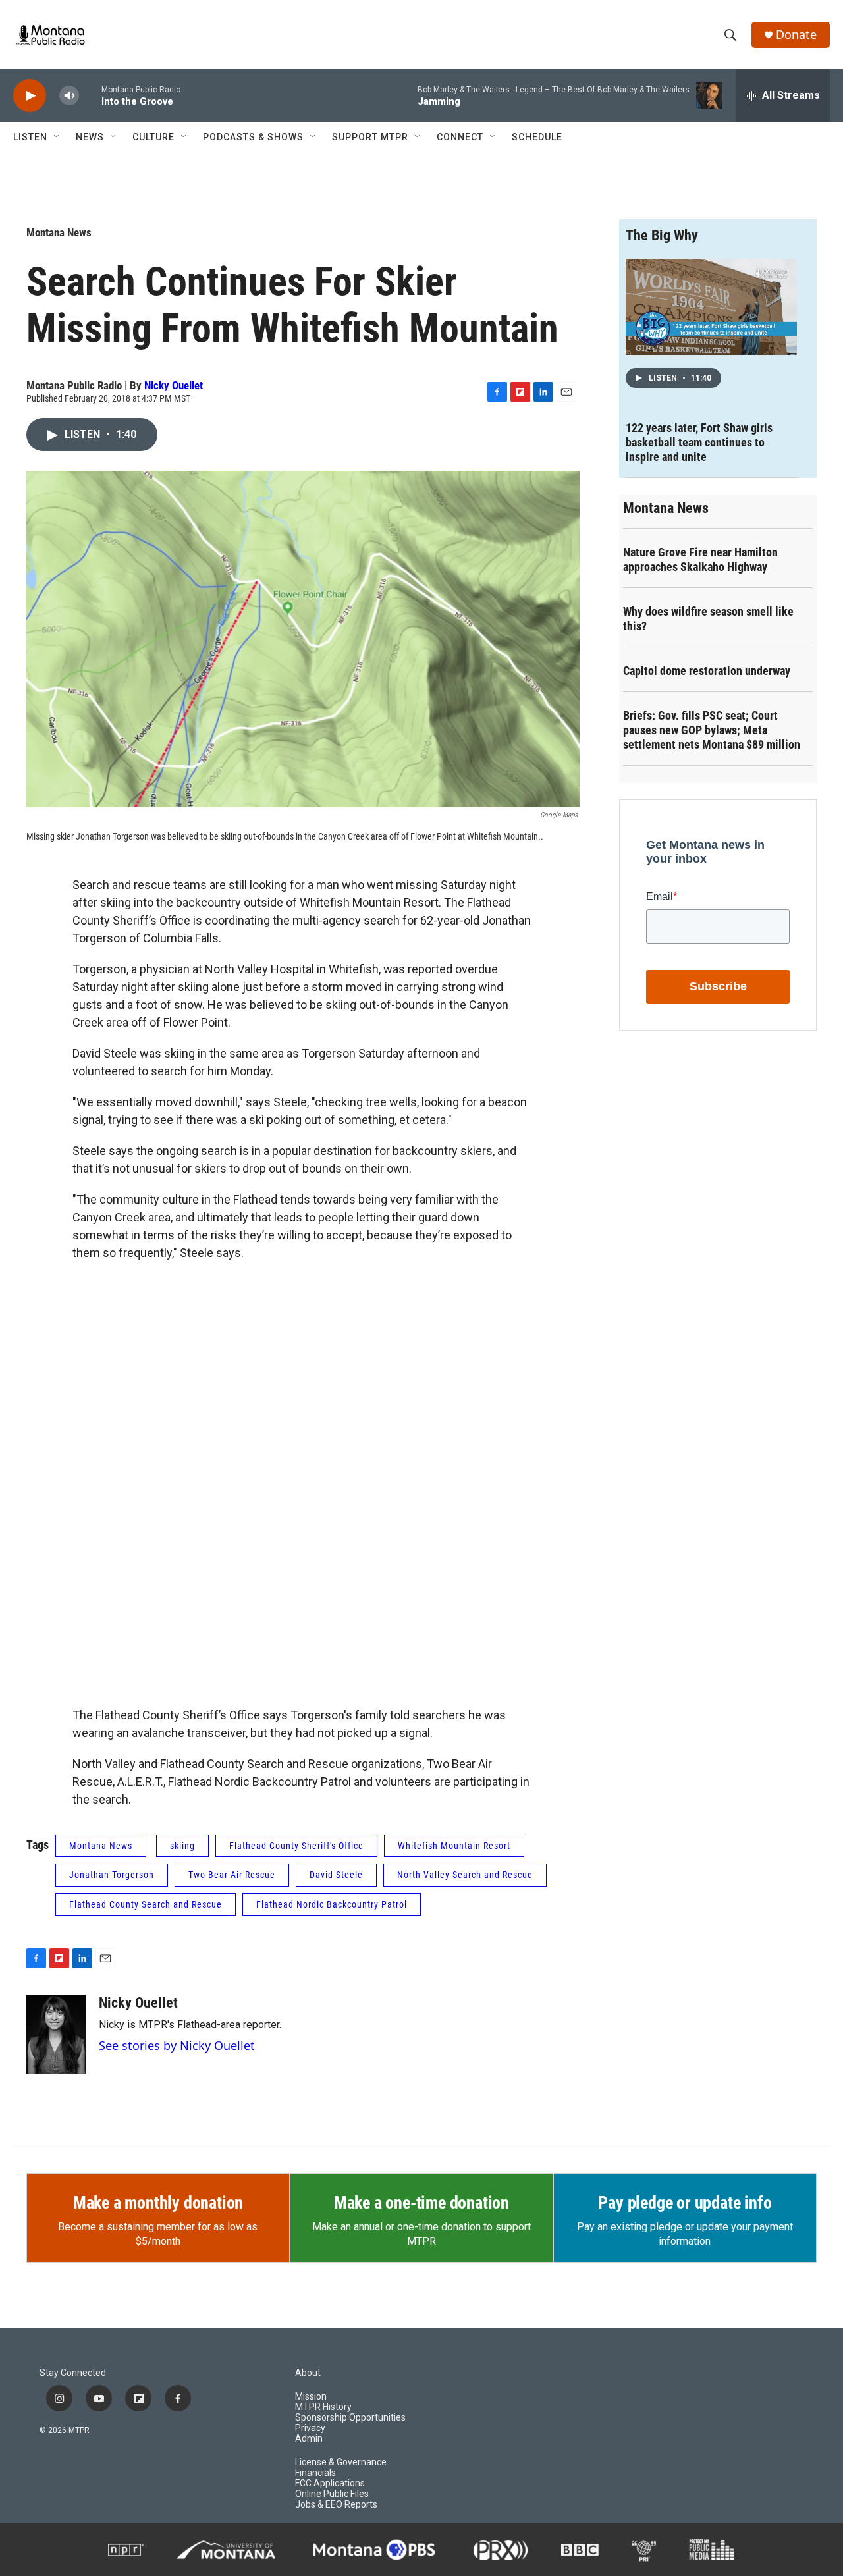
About (308, 2373)
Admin (309, 2439)
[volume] (69, 96)
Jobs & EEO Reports (336, 2505)
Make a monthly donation (158, 2203)
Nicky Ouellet (174, 385)
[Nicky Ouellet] (56, 2034)
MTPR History (323, 2407)
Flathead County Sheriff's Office (296, 1846)
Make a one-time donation (421, 2203)
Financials (315, 2473)
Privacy (310, 2428)
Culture (153, 137)
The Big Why (662, 235)
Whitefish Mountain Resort (454, 1846)
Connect (460, 137)
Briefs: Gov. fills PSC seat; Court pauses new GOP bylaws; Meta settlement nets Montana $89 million (712, 730)
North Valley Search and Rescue (465, 1875)
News (90, 137)
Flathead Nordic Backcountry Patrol (332, 1904)
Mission (311, 2397)
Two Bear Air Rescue (232, 1875)
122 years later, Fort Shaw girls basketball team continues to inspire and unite (699, 442)
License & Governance (341, 2462)
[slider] (90, 95)
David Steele (336, 1875)
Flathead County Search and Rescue (146, 1904)
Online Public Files (332, 2494)
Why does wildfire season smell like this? (708, 619)
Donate (796, 35)
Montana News (59, 232)
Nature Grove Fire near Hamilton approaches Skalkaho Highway (700, 559)
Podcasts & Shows (253, 137)
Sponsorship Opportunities (350, 2418)
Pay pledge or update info (685, 2203)
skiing (182, 1846)
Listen (30, 137)
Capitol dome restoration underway (707, 671)
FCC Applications (330, 2483)
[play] (30, 96)
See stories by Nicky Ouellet (177, 2045)
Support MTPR (370, 137)
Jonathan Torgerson (112, 1875)
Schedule (537, 137)
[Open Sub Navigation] (57, 137)
